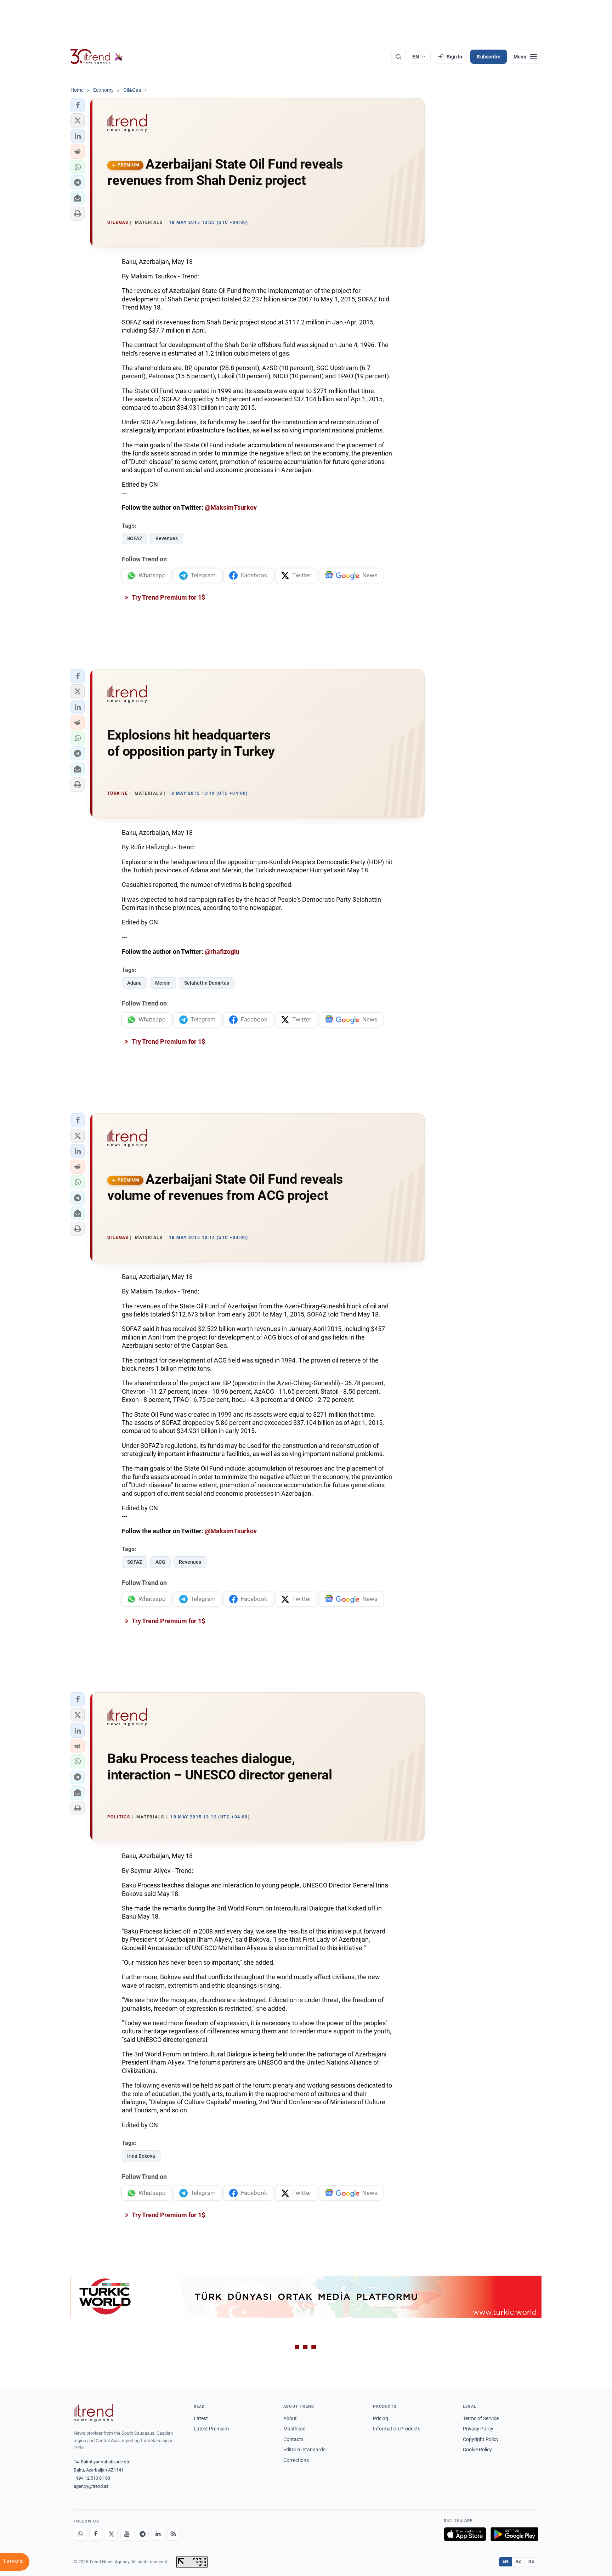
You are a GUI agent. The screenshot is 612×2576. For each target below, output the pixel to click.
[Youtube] (127, 2534)
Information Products (397, 2429)
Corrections (296, 2460)
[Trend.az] (97, 57)
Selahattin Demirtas (207, 983)
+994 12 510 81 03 (92, 2478)
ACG (160, 1562)
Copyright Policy (481, 2439)
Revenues (167, 538)
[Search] (398, 57)
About (290, 2418)
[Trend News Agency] (93, 2413)
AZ (518, 2561)
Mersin (163, 983)
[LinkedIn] (158, 2534)
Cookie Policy (477, 2450)
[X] (111, 2534)
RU (531, 2561)
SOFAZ (135, 538)
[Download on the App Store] (465, 2534)
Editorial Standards (304, 2450)
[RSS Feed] (174, 2534)
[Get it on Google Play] (514, 2534)
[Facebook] (96, 2534)
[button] (78, 105)
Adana (134, 983)
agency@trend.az (91, 2486)
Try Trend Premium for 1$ (168, 597)
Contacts (293, 2439)
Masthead (294, 2429)
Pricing (381, 2418)
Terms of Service (481, 2418)
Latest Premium (211, 2429)
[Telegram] (142, 2534)
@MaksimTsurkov (231, 507)
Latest (201, 2418)
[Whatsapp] (80, 2534)
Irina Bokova (141, 2156)
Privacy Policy (478, 2429)
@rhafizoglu (222, 952)
